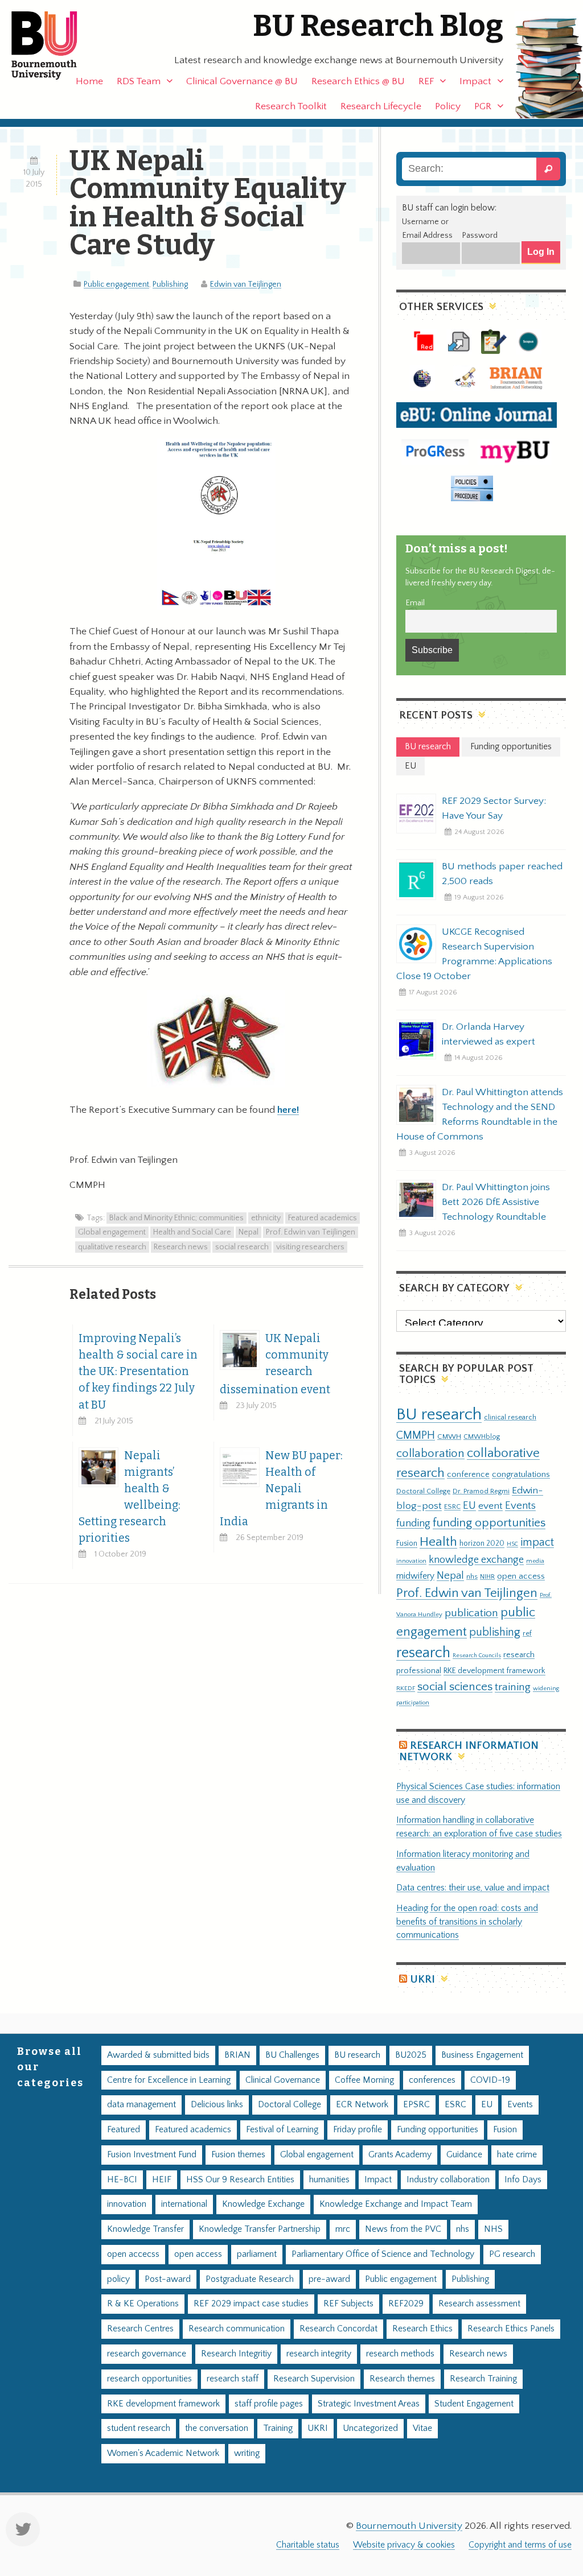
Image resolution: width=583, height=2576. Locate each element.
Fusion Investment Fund (152, 2155)
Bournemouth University (54, 46)
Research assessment (479, 2304)
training (513, 1687)
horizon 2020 (482, 1543)
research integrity (319, 2354)
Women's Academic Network (163, 2453)
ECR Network (362, 2105)
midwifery (415, 1576)
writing (247, 2453)
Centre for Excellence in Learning (169, 2080)
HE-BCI (122, 2180)
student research (139, 2428)
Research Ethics (422, 2329)
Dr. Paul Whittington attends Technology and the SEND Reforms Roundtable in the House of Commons (480, 1114)
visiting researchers (310, 1247)
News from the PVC (403, 2229)
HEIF (162, 2180)
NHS (493, 2229)
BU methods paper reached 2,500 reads (502, 874)
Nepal (249, 1232)
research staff (233, 2379)
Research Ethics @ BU (358, 81)
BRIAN (237, 2055)
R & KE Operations (143, 2304)
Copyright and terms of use (520, 2545)
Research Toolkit (291, 106)
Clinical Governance (283, 2080)
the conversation (217, 2428)
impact (537, 1542)
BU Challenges (292, 2055)
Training (278, 2428)
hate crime (517, 2155)
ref (527, 1633)
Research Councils (477, 1656)
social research (242, 1247)
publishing (495, 1632)
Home (89, 81)
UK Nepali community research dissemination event (275, 1364)
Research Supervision (314, 2379)
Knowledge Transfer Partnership (260, 2229)
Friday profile (358, 2130)
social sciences (455, 1687)
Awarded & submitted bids (158, 2055)
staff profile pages (269, 2404)
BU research (439, 1415)
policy (118, 2279)
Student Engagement (474, 2404)
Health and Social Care (192, 1232)
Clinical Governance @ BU (242, 81)
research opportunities (149, 2379)
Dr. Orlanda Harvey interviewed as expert (488, 1034)
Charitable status (308, 2545)
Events (520, 1506)
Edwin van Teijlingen (246, 284)
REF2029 (406, 2304)
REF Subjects (348, 2304)
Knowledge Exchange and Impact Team (396, 2204)
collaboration (430, 1454)
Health (438, 1542)
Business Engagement (482, 2055)
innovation (411, 1561)
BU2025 (411, 2055)
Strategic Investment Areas (369, 2404)
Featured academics (323, 1218)
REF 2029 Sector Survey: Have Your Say (494, 808)
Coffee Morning (364, 2080)
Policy (448, 106)
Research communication (237, 2329)
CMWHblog (482, 1437)
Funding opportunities (438, 2130)
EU (469, 1506)
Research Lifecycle (381, 106)
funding (413, 1523)
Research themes (402, 2379)
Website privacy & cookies (404, 2545)
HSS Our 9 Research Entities (240, 2180)
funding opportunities (489, 1523)
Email (415, 603)
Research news (181, 1247)
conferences (432, 2080)
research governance (147, 2354)
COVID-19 (490, 2080)
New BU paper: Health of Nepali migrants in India (281, 1489)
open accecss (133, 2254)
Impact (475, 81)
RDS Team (139, 81)
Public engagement (116, 284)
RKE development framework (494, 1671)
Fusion (407, 1543)
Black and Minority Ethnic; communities (176, 1218)
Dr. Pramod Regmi (481, 1491)
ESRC (452, 1506)
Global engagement (112, 1232)
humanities (329, 2180)
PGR (483, 106)
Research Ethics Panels (511, 2329)
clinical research (510, 1417)
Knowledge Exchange (263, 2204)
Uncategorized (370, 2428)
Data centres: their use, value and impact (473, 1888)
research (423, 1653)
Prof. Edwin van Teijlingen (311, 1232)
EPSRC (416, 2105)
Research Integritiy (236, 2354)
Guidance (464, 2155)
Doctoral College (423, 1491)
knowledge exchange (476, 1560)
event (490, 1506)
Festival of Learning (282, 2130)
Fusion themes (238, 2155)
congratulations (521, 1474)
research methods (400, 2354)
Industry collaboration (448, 2180)
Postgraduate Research (250, 2279)
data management (141, 2105)
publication (471, 1613)
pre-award (329, 2279)
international (184, 2204)
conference (468, 1475)
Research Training (483, 2379)
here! (288, 1110)
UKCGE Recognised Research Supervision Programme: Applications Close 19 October (474, 954)
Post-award (168, 2279)
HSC (512, 1544)
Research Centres (140, 2329)
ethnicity (266, 1218)
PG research (512, 2254)
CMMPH (416, 1435)
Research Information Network (469, 1751)
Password (480, 236)
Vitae (422, 2428)
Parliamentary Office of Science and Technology (383, 2254)
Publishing (170, 284)
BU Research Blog (378, 26)
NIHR (487, 1577)
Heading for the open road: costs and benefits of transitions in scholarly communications (467, 1922)
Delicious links (217, 2105)
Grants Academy (400, 2155)
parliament (257, 2254)
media (535, 1561)
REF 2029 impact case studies (251, 2304)
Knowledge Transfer (145, 2229)
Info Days (523, 2180)
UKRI (422, 1980)
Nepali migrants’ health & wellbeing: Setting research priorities (130, 1497)
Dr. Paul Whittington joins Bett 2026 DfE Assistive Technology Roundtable (496, 1202)
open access (521, 1576)
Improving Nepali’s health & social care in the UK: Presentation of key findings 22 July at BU (138, 1371)
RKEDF (406, 1688)
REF (426, 81)
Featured (124, 2130)
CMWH (449, 1436)
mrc (343, 2229)
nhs (472, 1576)
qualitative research (112, 1247)
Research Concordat (338, 2329)
